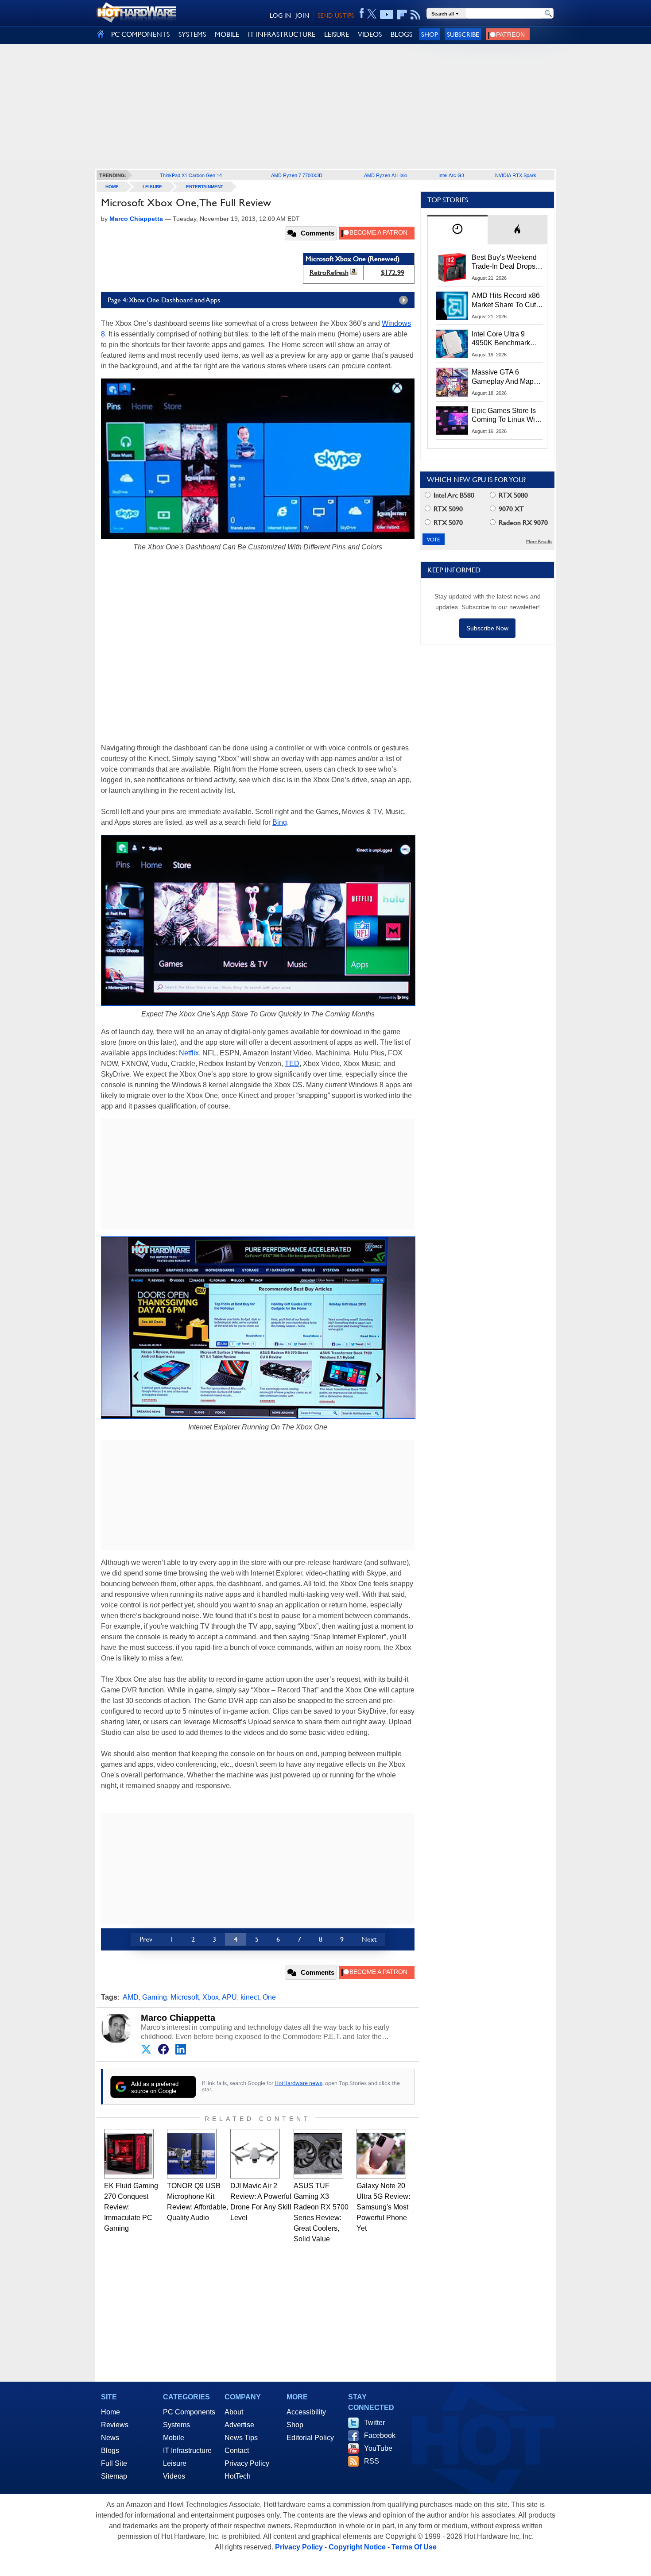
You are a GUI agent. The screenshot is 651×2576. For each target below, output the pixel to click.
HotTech (238, 2476)
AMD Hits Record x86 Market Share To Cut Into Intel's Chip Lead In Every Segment (506, 301)
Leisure (152, 187)
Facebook (380, 2435)
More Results (539, 542)
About (234, 2412)
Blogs (110, 2450)
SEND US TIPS (336, 15)
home (112, 187)
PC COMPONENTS (140, 34)
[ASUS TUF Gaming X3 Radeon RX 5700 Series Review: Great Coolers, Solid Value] (318, 2154)
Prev (146, 1939)
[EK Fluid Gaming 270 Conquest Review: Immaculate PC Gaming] (129, 2154)
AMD (131, 1997)
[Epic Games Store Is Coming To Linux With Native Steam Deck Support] (452, 421)
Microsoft (185, 1997)
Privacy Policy (247, 2463)
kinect (250, 1997)
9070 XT (510, 509)
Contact (237, 2450)
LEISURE (337, 34)
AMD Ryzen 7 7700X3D (297, 175)
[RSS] (416, 15)
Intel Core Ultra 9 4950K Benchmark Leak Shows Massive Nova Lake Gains (505, 339)
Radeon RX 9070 (522, 523)
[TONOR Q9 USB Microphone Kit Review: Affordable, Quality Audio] (192, 2154)
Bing (280, 822)
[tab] (457, 230)
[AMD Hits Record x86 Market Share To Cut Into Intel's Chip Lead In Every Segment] (452, 305)
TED (292, 1064)
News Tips (241, 2438)
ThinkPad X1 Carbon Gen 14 (191, 175)
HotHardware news (298, 2083)
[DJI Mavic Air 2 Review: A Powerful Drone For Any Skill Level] (255, 2154)
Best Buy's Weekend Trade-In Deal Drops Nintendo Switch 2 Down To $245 (504, 263)
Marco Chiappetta (178, 2018)
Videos (174, 2476)
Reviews (115, 2425)
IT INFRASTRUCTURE (282, 34)
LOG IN (280, 15)
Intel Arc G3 (451, 175)
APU (229, 1997)
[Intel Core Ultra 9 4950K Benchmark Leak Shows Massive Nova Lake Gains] (452, 344)
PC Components (189, 2412)
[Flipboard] (402, 15)
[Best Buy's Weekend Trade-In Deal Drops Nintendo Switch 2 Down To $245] (452, 267)
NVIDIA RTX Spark (516, 175)
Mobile (174, 2438)
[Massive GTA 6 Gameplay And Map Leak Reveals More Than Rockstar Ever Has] (452, 382)
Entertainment (205, 187)
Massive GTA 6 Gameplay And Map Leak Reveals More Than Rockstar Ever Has (503, 377)
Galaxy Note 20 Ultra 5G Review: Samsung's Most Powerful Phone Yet (383, 2207)
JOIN (302, 15)
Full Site (114, 2463)
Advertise (239, 2425)
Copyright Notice (357, 2547)
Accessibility (306, 2412)
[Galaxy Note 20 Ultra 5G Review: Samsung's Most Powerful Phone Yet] (381, 2154)
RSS (372, 2461)
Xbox (211, 1997)
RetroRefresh (329, 272)
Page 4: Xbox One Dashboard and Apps (164, 300)
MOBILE (227, 34)
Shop (430, 34)
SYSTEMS (192, 34)
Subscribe (463, 34)
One (269, 1997)
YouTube (378, 2448)
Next (369, 1939)
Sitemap (114, 2476)
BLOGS (401, 34)
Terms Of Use (414, 2547)
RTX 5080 (512, 495)
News (110, 2438)
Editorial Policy (310, 2438)
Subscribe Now (487, 628)
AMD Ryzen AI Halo (386, 175)
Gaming (155, 1997)
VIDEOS (370, 34)
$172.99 (393, 272)
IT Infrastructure (187, 2450)
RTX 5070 (447, 523)
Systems (176, 2425)
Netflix (189, 1053)
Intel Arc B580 (453, 495)
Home (110, 2412)
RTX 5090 (447, 509)
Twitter (374, 2423)
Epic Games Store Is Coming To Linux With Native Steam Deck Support (506, 416)
